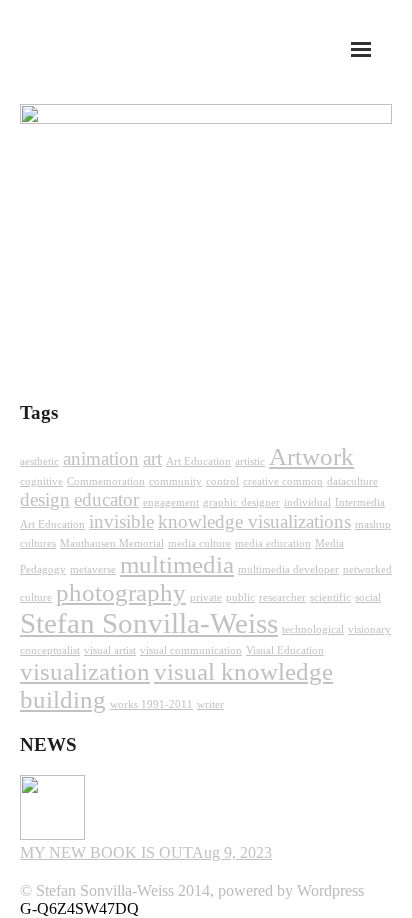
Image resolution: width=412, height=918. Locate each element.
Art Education (198, 461)
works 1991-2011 (151, 704)
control (222, 481)
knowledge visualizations (254, 521)
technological (313, 629)
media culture (199, 543)
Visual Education (285, 650)
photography (121, 592)
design (45, 499)
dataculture (352, 481)
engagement (171, 502)
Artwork (311, 456)
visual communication (191, 650)
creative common (283, 481)
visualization (85, 671)
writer (210, 704)
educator (106, 499)
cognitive (41, 481)
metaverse (93, 569)
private (206, 597)
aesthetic (39, 461)
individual (307, 502)
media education (273, 543)
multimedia (177, 564)
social (368, 597)
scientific (330, 597)
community (175, 481)
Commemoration (106, 481)
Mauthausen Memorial (112, 543)
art (152, 458)
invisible (121, 521)
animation (101, 458)
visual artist (110, 650)
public (240, 597)
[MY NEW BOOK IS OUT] (52, 834)
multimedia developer (288, 569)
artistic (250, 461)
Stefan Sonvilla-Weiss (149, 623)
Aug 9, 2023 (232, 852)
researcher (282, 597)
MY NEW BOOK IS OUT (106, 852)
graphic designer (241, 502)
